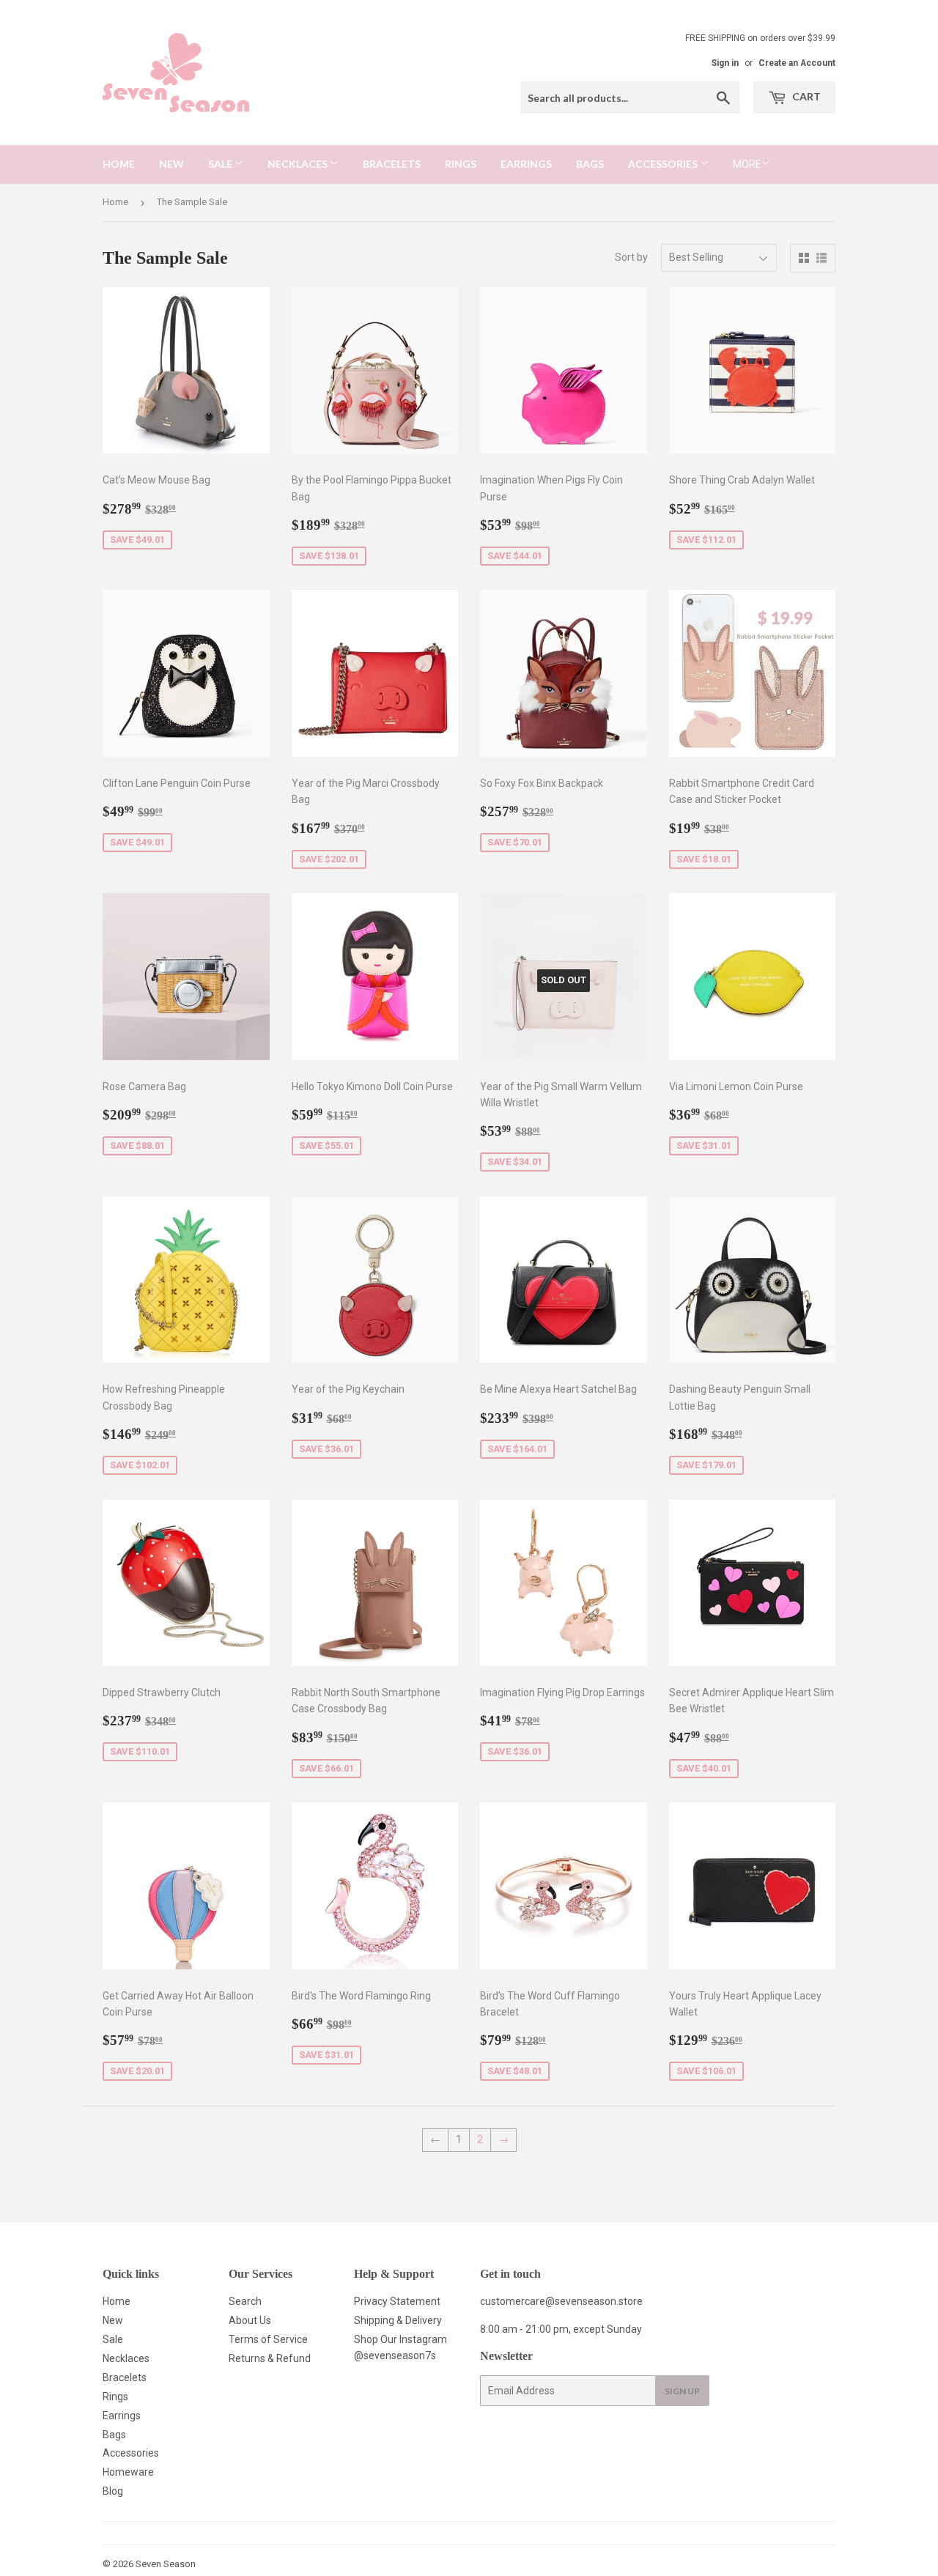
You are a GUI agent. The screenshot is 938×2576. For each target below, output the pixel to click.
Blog (113, 2491)
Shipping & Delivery (398, 2320)
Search (245, 2301)
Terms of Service (268, 2339)
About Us (250, 2320)
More (747, 164)
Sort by (631, 257)
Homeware (128, 2472)
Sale (221, 164)
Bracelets (392, 164)
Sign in (725, 63)
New (171, 164)
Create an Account (797, 63)
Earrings (526, 164)
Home (119, 164)
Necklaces (299, 164)
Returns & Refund (270, 2358)
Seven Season (166, 2564)
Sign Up (682, 2391)
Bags (590, 164)
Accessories (664, 164)
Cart (805, 96)
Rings (461, 164)
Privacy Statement (397, 2301)
